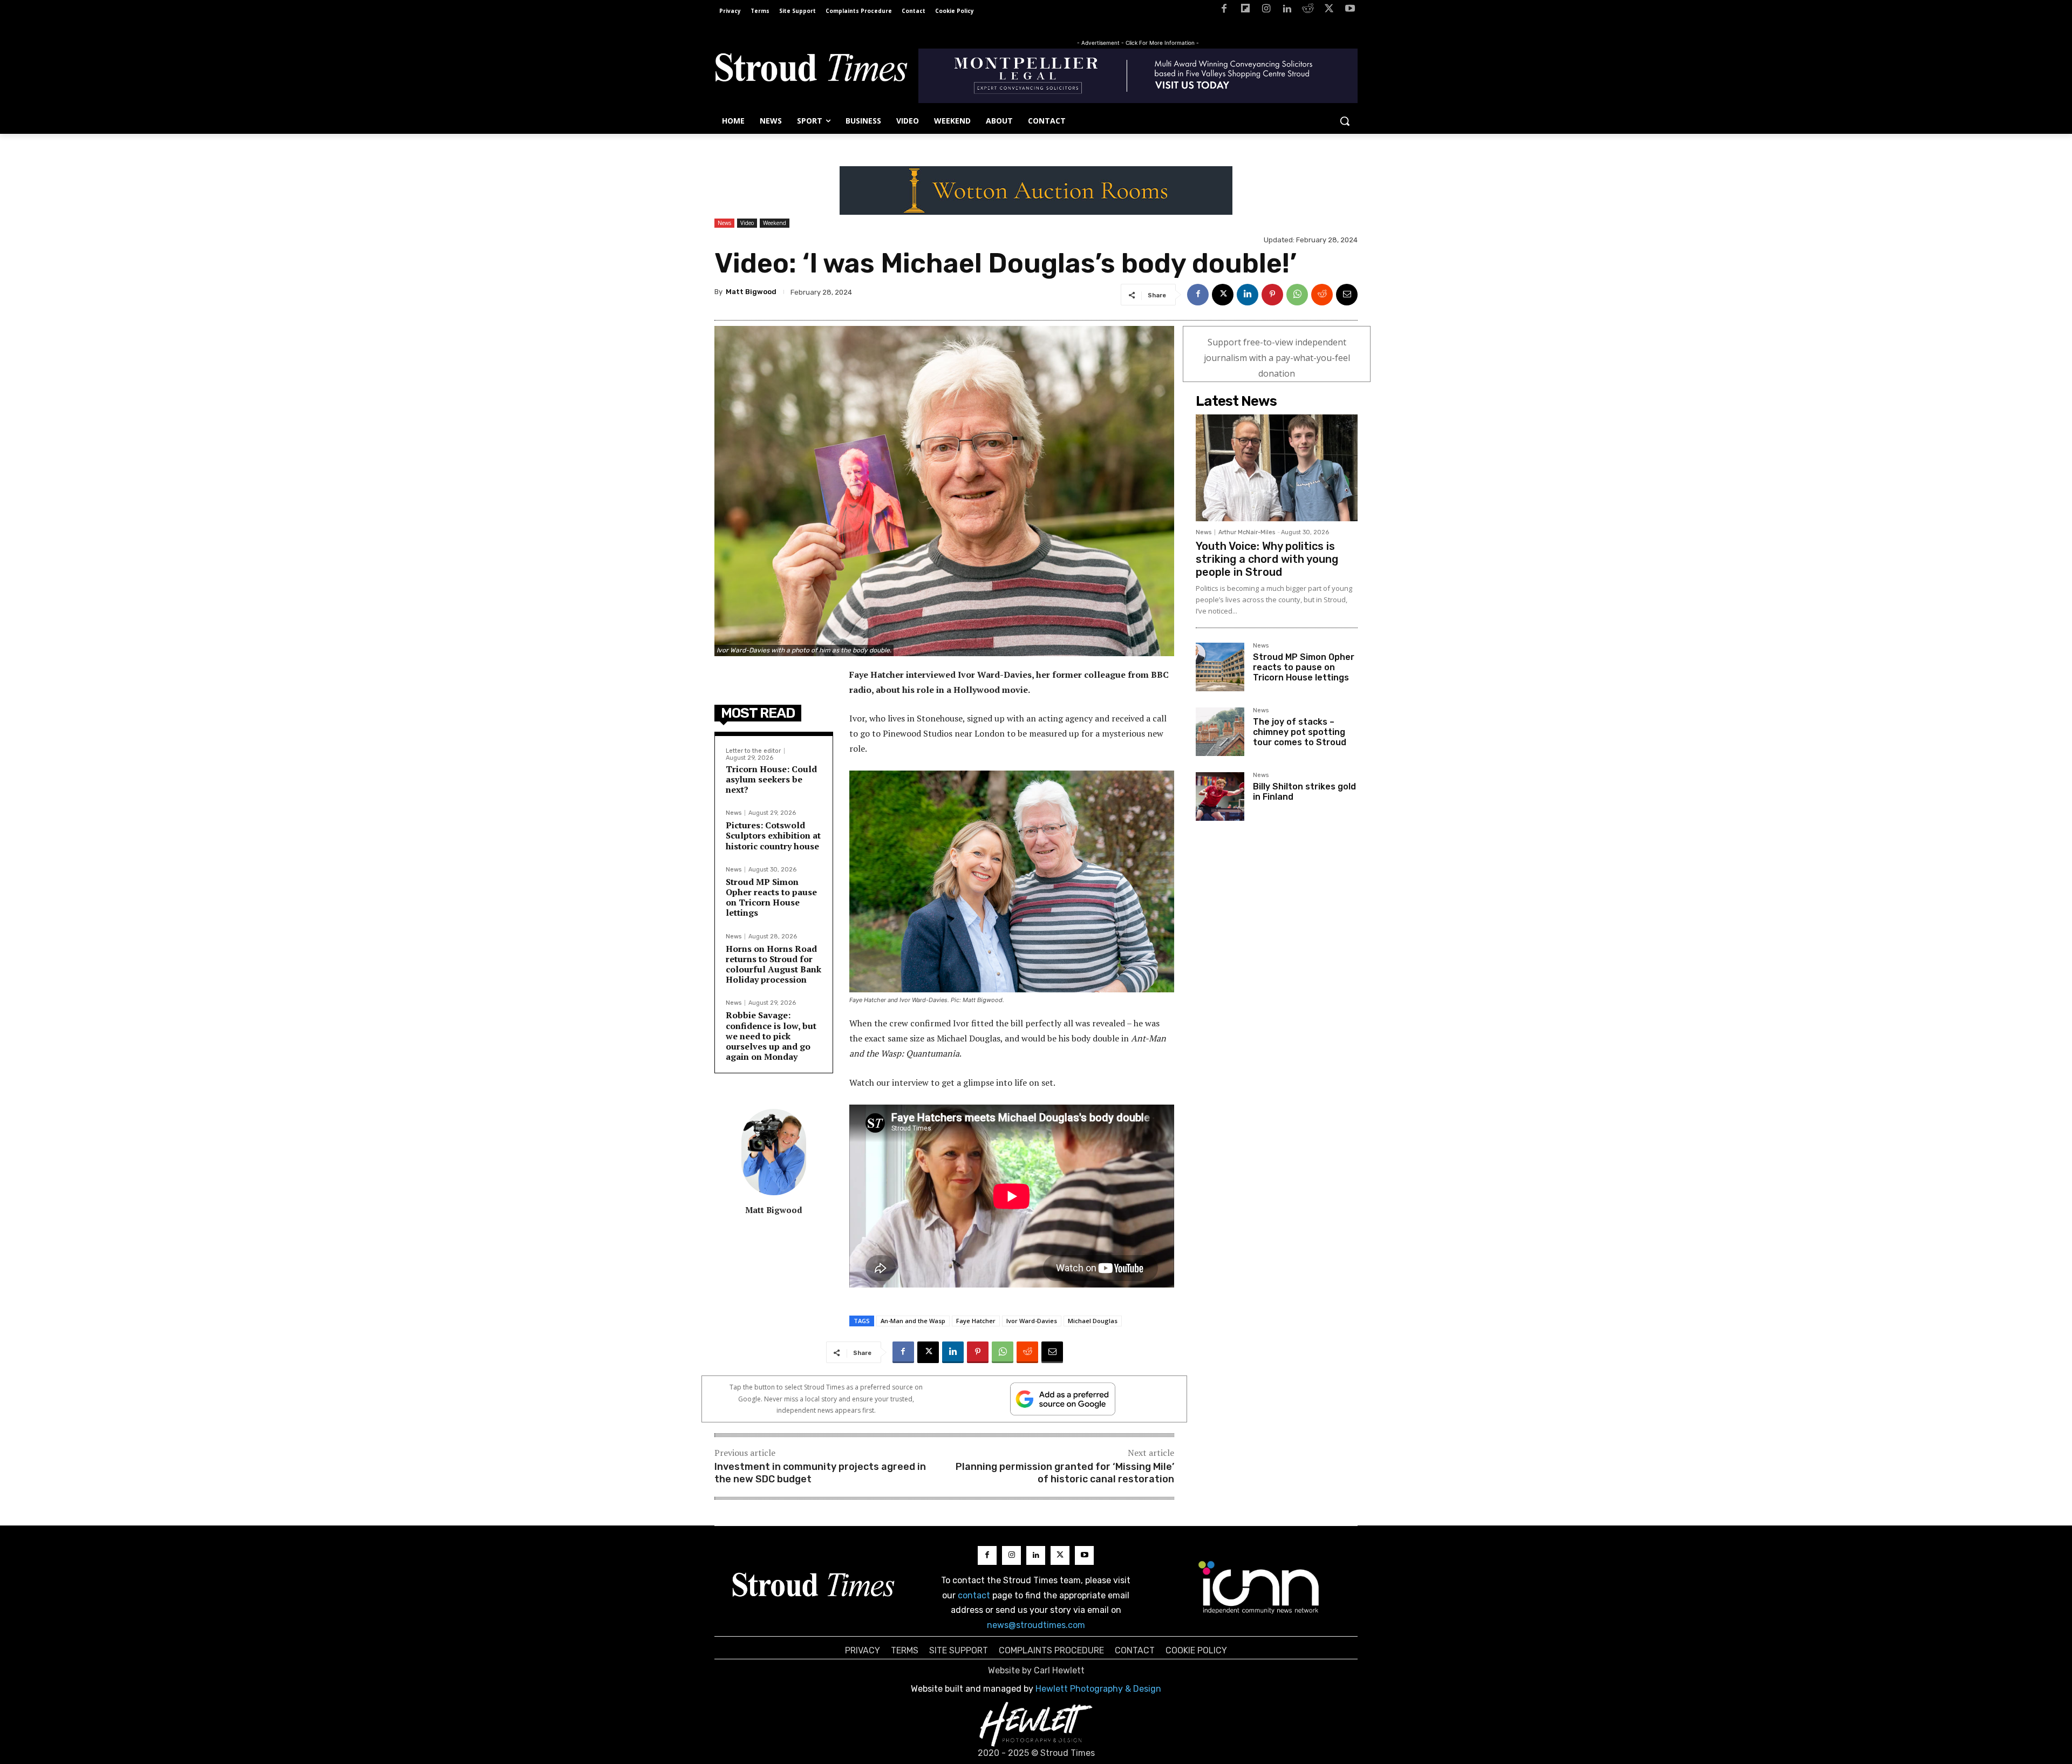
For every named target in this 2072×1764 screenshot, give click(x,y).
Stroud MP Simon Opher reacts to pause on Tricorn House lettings (771, 897)
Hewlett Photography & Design (1098, 1689)
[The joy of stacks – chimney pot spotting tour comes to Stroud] (1220, 732)
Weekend (775, 223)
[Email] (1347, 295)
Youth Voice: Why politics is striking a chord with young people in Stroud (1267, 559)
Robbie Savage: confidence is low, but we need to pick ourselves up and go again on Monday (771, 1036)
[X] (1329, 11)
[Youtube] (1350, 11)
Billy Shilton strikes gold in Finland (1304, 792)
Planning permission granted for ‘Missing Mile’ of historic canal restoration (1065, 1473)
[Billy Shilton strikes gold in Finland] (1220, 796)
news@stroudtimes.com (1036, 1625)
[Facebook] (1224, 11)
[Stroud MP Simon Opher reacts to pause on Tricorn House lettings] (1220, 667)
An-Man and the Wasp (913, 1321)
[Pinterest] (1272, 295)
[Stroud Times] (811, 70)
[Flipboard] (1245, 11)
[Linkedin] (1287, 11)
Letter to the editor (753, 751)
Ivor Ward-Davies (1032, 1321)
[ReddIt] (1322, 295)
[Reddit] (1308, 11)
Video (747, 223)
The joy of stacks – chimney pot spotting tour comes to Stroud (1300, 732)
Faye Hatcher (976, 1321)
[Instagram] (1266, 11)
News (724, 223)
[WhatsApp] (1297, 295)
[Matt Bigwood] (774, 1152)
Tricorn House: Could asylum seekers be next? (771, 779)
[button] (1345, 121)
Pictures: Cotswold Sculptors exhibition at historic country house (773, 835)
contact (974, 1595)
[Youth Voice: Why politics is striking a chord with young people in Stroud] (1277, 468)
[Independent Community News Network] (1259, 1587)
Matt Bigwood (751, 292)
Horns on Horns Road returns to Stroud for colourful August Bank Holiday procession (773, 964)
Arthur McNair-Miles (1247, 532)
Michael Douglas (1093, 1321)
